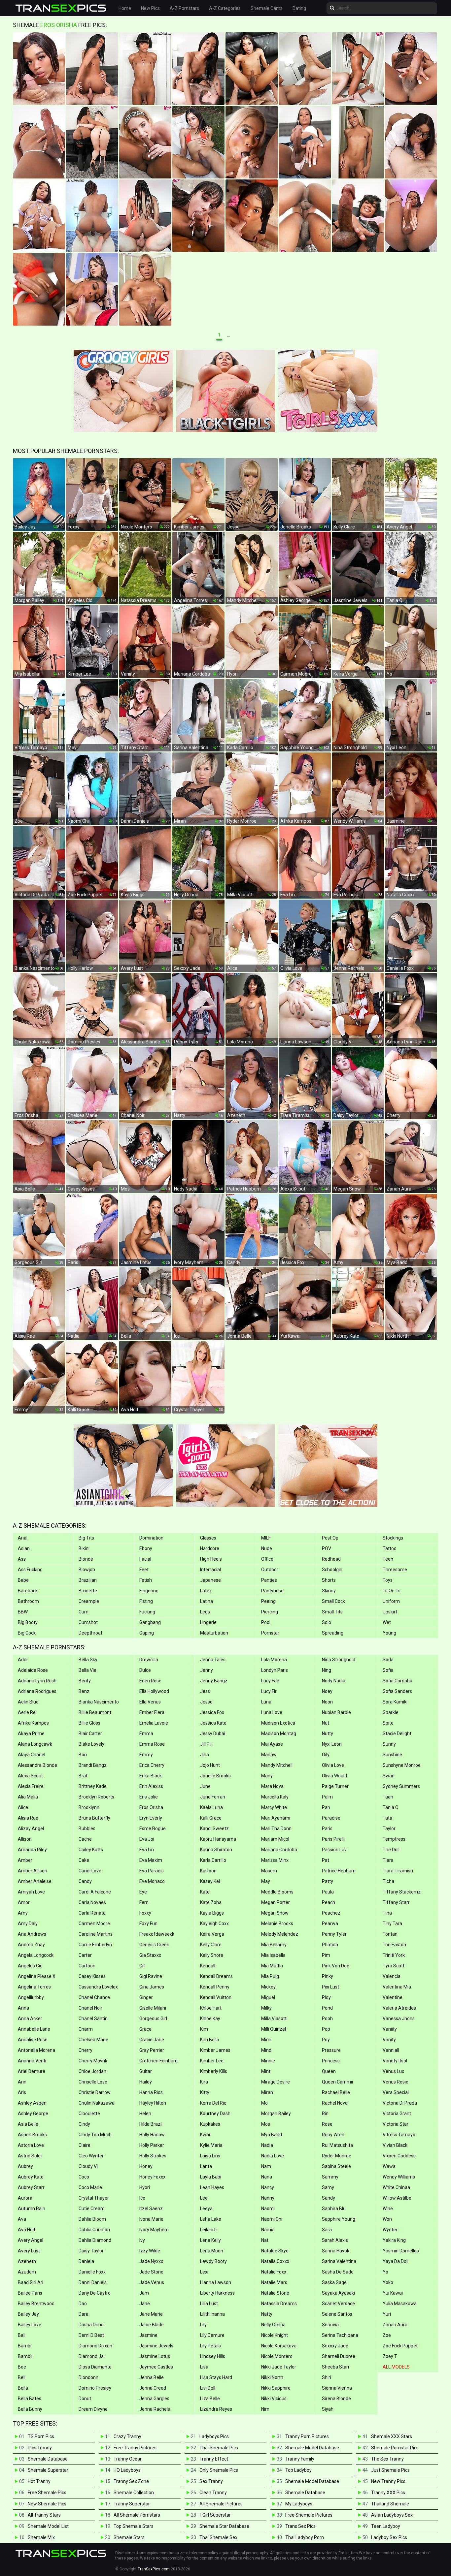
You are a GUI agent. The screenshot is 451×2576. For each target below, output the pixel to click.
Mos (266, 2124)
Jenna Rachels (155, 2409)
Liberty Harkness (217, 2293)
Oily (326, 1755)
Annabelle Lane (34, 2029)
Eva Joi (147, 1839)
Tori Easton (394, 1945)
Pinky (328, 1976)
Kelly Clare (211, 1945)
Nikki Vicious (274, 2399)
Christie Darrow (95, 2092)
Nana (267, 2177)
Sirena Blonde (336, 2399)
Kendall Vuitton (216, 1997)
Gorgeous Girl (153, 2019)
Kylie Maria (211, 2145)
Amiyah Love (31, 1892)
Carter (85, 1955)
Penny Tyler (334, 1934)
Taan (388, 1797)
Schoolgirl (332, 1570)
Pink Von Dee (336, 1966)
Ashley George (33, 2114)
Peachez (331, 1913)
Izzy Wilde (150, 2251)
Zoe (387, 2335)
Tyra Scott (394, 1966)
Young (389, 1633)
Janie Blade (152, 2325)
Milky (266, 2008)
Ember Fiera (152, 1712)
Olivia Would (334, 1776)
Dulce (145, 1670)
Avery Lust (29, 2251)
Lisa (204, 2367)
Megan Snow (275, 1913)
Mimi (266, 2040)
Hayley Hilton (153, 2103)
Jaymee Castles (156, 2367)
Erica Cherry (152, 1765)
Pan (326, 1807)
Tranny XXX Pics (388, 2493)
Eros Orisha (151, 1807)
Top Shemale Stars (134, 2526)
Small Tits (332, 1612)
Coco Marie (90, 2187)
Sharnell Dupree (339, 2356)
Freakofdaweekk (157, 1934)
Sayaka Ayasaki (338, 2293)
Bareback (28, 1591)
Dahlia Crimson (94, 2230)
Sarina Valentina (339, 2261)
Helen (145, 2114)
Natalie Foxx (274, 2272)
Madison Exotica (278, 1723)
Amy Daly (28, 1924)
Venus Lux (393, 2071)
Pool (266, 1622)
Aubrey (25, 2166)
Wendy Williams (399, 2177)
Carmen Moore (94, 1924)
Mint (266, 2071)
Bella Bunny (30, 2409)
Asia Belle (28, 2124)
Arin (22, 2082)
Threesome (395, 1570)
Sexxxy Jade (335, 2346)
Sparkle (391, 1712)
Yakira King (394, 2240)
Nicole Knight (275, 2335)
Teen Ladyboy (386, 2526)
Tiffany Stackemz (402, 1892)
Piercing (270, 1612)
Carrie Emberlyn (95, 1945)
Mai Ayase (272, 1744)
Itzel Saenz (151, 2209)
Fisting (146, 1601)
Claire (85, 2145)
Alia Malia (28, 1797)
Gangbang (150, 1622)
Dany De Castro (95, 2293)
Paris (327, 1829)
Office (267, 1559)
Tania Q (391, 1807)
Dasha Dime (91, 2325)
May (266, 1881)
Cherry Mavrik (93, 2061)
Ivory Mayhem (154, 2230)
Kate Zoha (211, 1902)
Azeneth (27, 2261)
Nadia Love (273, 2156)
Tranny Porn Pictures (307, 2436)
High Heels (211, 1559)
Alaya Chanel (32, 1755)
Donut (85, 2399)
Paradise (331, 1818)
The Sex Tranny (387, 2459)
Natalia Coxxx (275, 2261)
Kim (204, 2029)
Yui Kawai (393, 2293)
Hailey (146, 2082)
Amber (25, 1860)
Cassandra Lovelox (98, 1987)
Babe (23, 1580)
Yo (385, 2272)
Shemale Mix (41, 2537)
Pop (326, 2029)
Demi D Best (91, 2335)
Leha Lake (211, 2219)
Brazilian (88, 1580)
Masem (269, 1871)
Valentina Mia (397, 1987)
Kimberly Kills (214, 2071)
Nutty (328, 1733)
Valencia (392, 1976)
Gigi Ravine (151, 1976)
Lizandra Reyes (216, 2409)
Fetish (146, 1580)
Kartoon (208, 1871)
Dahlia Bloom (92, 2219)
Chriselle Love (93, 2082)
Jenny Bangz (214, 1681)
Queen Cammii (337, 2082)
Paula (328, 1892)
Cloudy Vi (88, 2166)
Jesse (206, 1702)
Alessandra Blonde (37, 1765)
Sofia (388, 1670)
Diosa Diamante (95, 2367)
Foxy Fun (148, 1924)
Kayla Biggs (212, 1913)
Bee (22, 2367)
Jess (205, 1691)
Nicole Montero (277, 2356)
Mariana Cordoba (279, 1850)
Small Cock (333, 1601)
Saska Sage (334, 2282)
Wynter (390, 2230)
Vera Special (396, 2092)
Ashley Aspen (32, 2103)
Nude (267, 1548)
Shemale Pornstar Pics (395, 2448)
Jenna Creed (153, 2388)
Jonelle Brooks (215, 1776)
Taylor (389, 1829)
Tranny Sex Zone (131, 2481)
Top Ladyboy (298, 2470)
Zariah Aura (395, 2325)
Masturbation (214, 1633)
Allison (25, 1839)
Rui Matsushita (337, 2145)
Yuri (387, 2314)
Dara (84, 2314)
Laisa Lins (210, 2156)
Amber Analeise (35, 1881)
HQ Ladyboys (127, 2470)
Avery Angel (31, 2240)
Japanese (210, 1580)
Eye (143, 1892)
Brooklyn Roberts (96, 1797)
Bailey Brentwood (36, 2304)
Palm (327, 1797)
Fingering (149, 1591)
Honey (146, 2166)
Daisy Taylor (91, 2251)
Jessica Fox (212, 1712)
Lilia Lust (209, 2304)
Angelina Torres (34, 1987)
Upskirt (390, 1612)
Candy (85, 1881)
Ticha (388, 1881)
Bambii (25, 2356)
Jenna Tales (213, 1660)
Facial (145, 1559)
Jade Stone (151, 2272)
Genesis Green (154, 1945)
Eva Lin (147, 1850)
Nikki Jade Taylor (279, 2367)
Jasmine (148, 2335)
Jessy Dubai (213, 1733)
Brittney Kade (93, 1786)
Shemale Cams (267, 8)
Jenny (207, 1670)
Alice (23, 1807)
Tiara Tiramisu (398, 1871)
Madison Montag (279, 1733)
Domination (151, 1538)
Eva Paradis (152, 1871)
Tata (387, 1818)
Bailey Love (30, 2325)
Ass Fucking (30, 1570)
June (205, 1786)
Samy (328, 2187)
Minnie (268, 2061)
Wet (387, 1622)
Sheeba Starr (336, 2367)
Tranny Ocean (128, 2459)
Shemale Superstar (48, 2470)
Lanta (206, 2166)
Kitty (205, 2092)
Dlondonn (88, 2377)
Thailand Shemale (390, 2504)
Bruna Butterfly (94, 1818)
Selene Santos (337, 2314)
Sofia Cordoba (398, 1681)
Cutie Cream (92, 2209)
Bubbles (87, 1829)
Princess (331, 2061)
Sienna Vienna (337, 2388)
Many (267, 1776)
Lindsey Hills (213, 2356)
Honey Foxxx (152, 2177)
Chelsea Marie (93, 2040)
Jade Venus (152, 2282)
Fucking (147, 1612)
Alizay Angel (31, 1829)
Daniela (86, 2261)
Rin (325, 2114)
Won (387, 2219)
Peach (329, 1902)
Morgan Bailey (276, 2114)
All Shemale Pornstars (137, 2515)
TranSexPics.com (154, 2569)
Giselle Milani (153, 2008)
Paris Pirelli (333, 1839)
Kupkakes (210, 2124)
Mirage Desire (276, 2082)
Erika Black (151, 1776)
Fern (144, 1902)
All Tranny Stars (44, 2515)
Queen (329, 2071)
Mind (266, 2050)
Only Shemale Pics (219, 2470)
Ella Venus (150, 1702)
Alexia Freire (31, 1786)
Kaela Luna (211, 1807)
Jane (145, 2304)
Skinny (329, 1591)
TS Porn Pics (41, 2436)
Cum (84, 1612)
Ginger (146, 1997)
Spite (388, 1723)
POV (327, 1548)
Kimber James (215, 2050)
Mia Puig (270, 1976)
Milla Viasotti (274, 2019)
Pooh (327, 2019)
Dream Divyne (93, 2409)
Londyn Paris (275, 1670)
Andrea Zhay (31, 1945)
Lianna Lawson (216, 2282)
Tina (387, 1913)
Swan (389, 1776)
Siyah (328, 2409)
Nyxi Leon (332, 1744)
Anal (23, 1538)
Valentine (393, 1997)
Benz (84, 1691)
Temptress (394, 1839)
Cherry (86, 2050)
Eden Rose (150, 1681)
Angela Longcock (36, 1955)
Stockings (393, 1538)
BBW (23, 1612)
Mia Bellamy (274, 1945)
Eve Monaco (152, 1881)
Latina (207, 1601)
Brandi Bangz (93, 1765)
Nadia (267, 2145)
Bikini (84, 1548)
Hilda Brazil (151, 2124)
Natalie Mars (274, 2282)
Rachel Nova (335, 2103)
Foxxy (145, 1913)
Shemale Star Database (224, 2526)
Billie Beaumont (95, 1712)
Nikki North (272, 2377)
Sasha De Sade (338, 2272)
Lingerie (208, 1622)
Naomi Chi (272, 2219)
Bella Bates (30, 2399)
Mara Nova (272, 1786)
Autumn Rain (32, 2209)
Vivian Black (395, 2145)
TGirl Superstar (215, 2515)
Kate (205, 1892)
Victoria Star (396, 2124)
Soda (388, 1660)
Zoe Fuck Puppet (400, 2346)
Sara (327, 2230)
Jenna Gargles (154, 2399)
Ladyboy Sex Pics (389, 2537)
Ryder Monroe (337, 2156)
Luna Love (272, 1712)
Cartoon (87, 1966)
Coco (84, 2177)
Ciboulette (89, 2114)
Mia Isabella (273, 1955)
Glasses (208, 1538)
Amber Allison (33, 1871)
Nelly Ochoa (273, 2325)
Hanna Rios (151, 2092)
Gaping (147, 1633)
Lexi (204, 2272)
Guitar (146, 2071)
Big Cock (27, 1633)
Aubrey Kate (31, 2177)
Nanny (268, 2198)
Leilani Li (209, 2230)
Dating (299, 8)
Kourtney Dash (215, 2114)
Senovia (330, 2325)
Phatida (330, 1945)
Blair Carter (90, 1733)
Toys (388, 1580)
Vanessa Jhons (399, 2019)
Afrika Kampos (33, 1723)
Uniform (391, 1601)
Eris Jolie (149, 1797)
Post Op (330, 1538)
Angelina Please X (37, 1976)
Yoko (388, 2282)
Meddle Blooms (277, 1892)
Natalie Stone (275, 2293)
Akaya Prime (31, 1733)
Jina (205, 1755)
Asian (24, 1548)
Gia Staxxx (150, 1955)
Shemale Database (48, 2459)
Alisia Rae (28, 1818)
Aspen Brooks (32, 2135)
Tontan (390, 1934)
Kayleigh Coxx (214, 1924)
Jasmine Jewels (156, 2346)
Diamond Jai (92, 2356)
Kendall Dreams (216, 1976)
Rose (327, 2124)
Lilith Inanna (212, 2314)
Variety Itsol (395, 2061)
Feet (144, 1570)
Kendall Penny (215, 1987)
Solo (327, 1622)
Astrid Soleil (30, 2156)
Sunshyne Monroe (402, 1765)
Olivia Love (333, 1765)
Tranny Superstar (132, 2504)
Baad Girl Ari (31, 2282)
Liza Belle (210, 2399)
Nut (326, 1723)
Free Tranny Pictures (135, 2448)
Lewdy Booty (213, 2261)
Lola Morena (274, 1660)
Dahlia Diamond (95, 2240)
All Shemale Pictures (221, 2504)
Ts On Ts (392, 1591)
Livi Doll (208, 2388)
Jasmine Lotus (155, 2356)
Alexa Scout (30, 1776)
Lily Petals (210, 2346)
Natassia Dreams (279, 2304)
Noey (327, 1691)
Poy (326, 2040)
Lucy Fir (269, 1691)
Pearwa (330, 1924)
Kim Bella (210, 2040)
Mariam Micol (275, 1839)
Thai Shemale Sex (218, 2537)
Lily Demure (212, 2335)
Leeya (206, 2209)
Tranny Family (300, 2459)
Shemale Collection (134, 2493)
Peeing (268, 1601)
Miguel (268, 1997)
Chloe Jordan (92, 2071)
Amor (24, 1902)
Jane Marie (151, 2314)
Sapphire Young (339, 2219)
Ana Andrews (32, 1934)
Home (125, 8)
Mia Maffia (272, 1966)
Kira (204, 2082)
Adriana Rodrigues (37, 1691)
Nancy (268, 2187)
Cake (84, 1860)
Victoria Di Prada (400, 2103)
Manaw (269, 1755)
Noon (327, 1702)
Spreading (333, 1633)
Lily (203, 2325)
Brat (83, 1776)
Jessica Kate (213, 1723)
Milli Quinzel (274, 2029)
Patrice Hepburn (339, 1871)
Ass (22, 1559)
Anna (23, 2008)
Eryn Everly (151, 1818)
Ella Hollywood (154, 1691)
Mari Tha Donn (276, 1829)
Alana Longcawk (35, 1744)
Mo (264, 2103)
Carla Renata (92, 1913)
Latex (206, 1591)
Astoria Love (31, 2145)
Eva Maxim (151, 1860)
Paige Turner (335, 1786)
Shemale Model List (48, 2526)
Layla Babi (211, 2177)
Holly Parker (152, 2145)
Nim (265, 2409)
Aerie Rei (27, 1712)
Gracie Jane (152, 2040)
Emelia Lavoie (154, 1723)
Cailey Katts (91, 1850)
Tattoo (390, 1548)
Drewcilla (149, 1660)
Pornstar (270, 1633)
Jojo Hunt (210, 1765)
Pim (326, 1955)
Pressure (331, 2050)
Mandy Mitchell (277, 1765)
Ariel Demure (32, 2071)
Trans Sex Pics (300, 2526)
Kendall (208, 1966)
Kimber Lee (212, 2061)
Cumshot (88, 1622)
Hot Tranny (39, 2481)
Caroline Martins (96, 1934)
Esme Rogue (153, 1829)
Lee (204, 2198)
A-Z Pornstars (184, 8)
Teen (388, 1559)
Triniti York (394, 1955)
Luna (266, 1702)
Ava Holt (27, 2230)
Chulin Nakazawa (97, 2103)
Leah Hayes (212, 2187)
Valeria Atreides (399, 2008)
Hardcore (210, 1548)
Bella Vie (87, 1670)
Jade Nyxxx (151, 2261)
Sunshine (392, 1755)
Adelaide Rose (33, 1670)
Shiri (327, 2377)
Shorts (329, 1580)
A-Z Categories (225, 8)
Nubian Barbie (336, 1712)
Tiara (388, 1860)
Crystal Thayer (94, 2198)
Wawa (389, 2166)
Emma (146, 1733)
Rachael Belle (336, 2092)
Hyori (145, 2187)
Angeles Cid (30, 1966)
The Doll (391, 1850)
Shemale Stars (129, 2537)
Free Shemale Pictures (309, 2515)
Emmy (146, 1755)
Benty (85, 1681)
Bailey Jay (28, 2314)
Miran (267, 2092)
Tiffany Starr (396, 1902)
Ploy (326, 1997)
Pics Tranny (40, 2448)
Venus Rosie (396, 2082)
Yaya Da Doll (396, 2261)
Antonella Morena (36, 2050)
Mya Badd (272, 2135)
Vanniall (391, 2050)
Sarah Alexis (335, 2240)
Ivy (142, 2240)
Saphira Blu (334, 2209)
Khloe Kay (210, 2019)
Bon (83, 1755)
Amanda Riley (32, 1850)
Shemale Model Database (312, 2448)
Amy (23, 1913)
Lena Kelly (210, 2240)
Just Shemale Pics (390, 2470)
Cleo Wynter (91, 2156)
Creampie (89, 1601)
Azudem (27, 2272)
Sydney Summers (401, 1786)
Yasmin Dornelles (401, 2251)
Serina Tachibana (340, 2335)
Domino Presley (95, 2388)
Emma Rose (152, 1744)
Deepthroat (90, 1633)
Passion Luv (334, 1850)
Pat (326, 1860)
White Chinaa (396, 2187)
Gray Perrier (152, 2050)
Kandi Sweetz (214, 1829)
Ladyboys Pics (214, 2436)
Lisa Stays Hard (216, 2377)
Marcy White (274, 1807)
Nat (265, 2240)
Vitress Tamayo (399, 2135)
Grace (145, 2029)
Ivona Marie (151, 2219)
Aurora (25, 2198)
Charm (86, 2029)
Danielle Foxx (92, 2272)
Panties (269, 1580)
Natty (267, 2314)
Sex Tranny (211, 2481)
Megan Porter (276, 1902)
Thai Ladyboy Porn (305, 2537)
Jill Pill (206, 1744)
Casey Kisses (92, 1976)
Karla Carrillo (213, 1860)
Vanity (389, 2040)
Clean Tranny (213, 2493)
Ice (142, 2198)
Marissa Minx (275, 1860)
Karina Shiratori (216, 1850)
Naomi (268, 2209)
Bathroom (28, 1601)
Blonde (86, 1559)
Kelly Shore (212, 1955)
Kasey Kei (210, 1881)
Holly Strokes (153, 2156)
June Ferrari (213, 1797)
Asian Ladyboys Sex (392, 2515)
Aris (22, 2092)
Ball (22, 2335)
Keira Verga (212, 1934)
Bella (23, 2388)
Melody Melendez (280, 1934)
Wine (388, 2209)
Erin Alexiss (151, 1786)
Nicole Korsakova (279, 2346)
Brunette (88, 1591)
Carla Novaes (92, 1902)
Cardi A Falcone (95, 1892)
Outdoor (270, 1570)
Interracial (210, 1570)
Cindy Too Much (95, 2135)
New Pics (150, 8)
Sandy (329, 2198)
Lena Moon (212, 2251)
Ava (22, 2219)
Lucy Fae (270, 1681)
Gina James (152, 1987)
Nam (266, 2166)
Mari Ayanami (276, 1818)
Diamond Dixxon (95, 2346)
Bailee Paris (30, 2293)
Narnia (268, 2230)
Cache (85, 1839)
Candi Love (90, 1871)
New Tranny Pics (388, 2481)
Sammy (330, 2177)
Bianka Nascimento (99, 1702)
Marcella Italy (275, 1797)
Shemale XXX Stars (392, 2436)
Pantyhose (272, 1591)
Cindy (84, 2124)
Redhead (331, 1559)
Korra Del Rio (213, 2103)
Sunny (389, 1744)
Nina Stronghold (339, 1660)
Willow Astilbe (397, 2198)
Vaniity (390, 2029)
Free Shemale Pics (47, 2493)
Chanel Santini (94, 2019)
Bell (22, 2377)
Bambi (25, 2346)
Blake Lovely (91, 1744)
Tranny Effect (214, 2459)
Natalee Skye (275, 2251)
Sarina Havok (336, 2251)
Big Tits (86, 1538)
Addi (23, 1660)
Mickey (268, 1987)
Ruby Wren (333, 2135)
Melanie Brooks (277, 1924)
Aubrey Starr (31, 2187)
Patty (328, 1881)
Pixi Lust (330, 1987)
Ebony (146, 1548)
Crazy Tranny (127, 2436)
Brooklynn (89, 1807)
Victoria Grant (397, 2114)
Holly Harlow (152, 2135)
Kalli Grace (211, 1818)
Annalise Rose (33, 2040)
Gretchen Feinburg (158, 2061)
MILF (266, 1538)
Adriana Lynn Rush (37, 1681)
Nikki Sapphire (276, 2388)
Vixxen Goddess (399, 2156)
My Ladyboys (299, 2504)
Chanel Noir (90, 2008)
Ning (327, 1670)
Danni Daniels (93, 2282)
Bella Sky (88, 1660)
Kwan (206, 2135)
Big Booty (28, 1622)
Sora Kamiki (395, 1702)
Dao (83, 2304)
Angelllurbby (31, 1997)
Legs (205, 1612)
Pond (327, 2008)
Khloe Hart (211, 2008)
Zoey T (390, 2356)
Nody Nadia (334, 1681)
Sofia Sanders (397, 1691)
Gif (142, 1966)
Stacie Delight (397, 1733)
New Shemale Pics (47, 2504)
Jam (144, 2293)
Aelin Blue (28, 1702)
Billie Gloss (89, 1723)
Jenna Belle (152, 2377)
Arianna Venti (32, 2061)
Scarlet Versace (338, 2304)
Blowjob (87, 1570)
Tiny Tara (392, 1924)
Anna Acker (30, 2019)
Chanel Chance (94, 1997)
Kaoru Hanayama (218, 1839)
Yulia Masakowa (400, 2304)
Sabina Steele (336, 2166)
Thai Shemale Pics (219, 2448)
